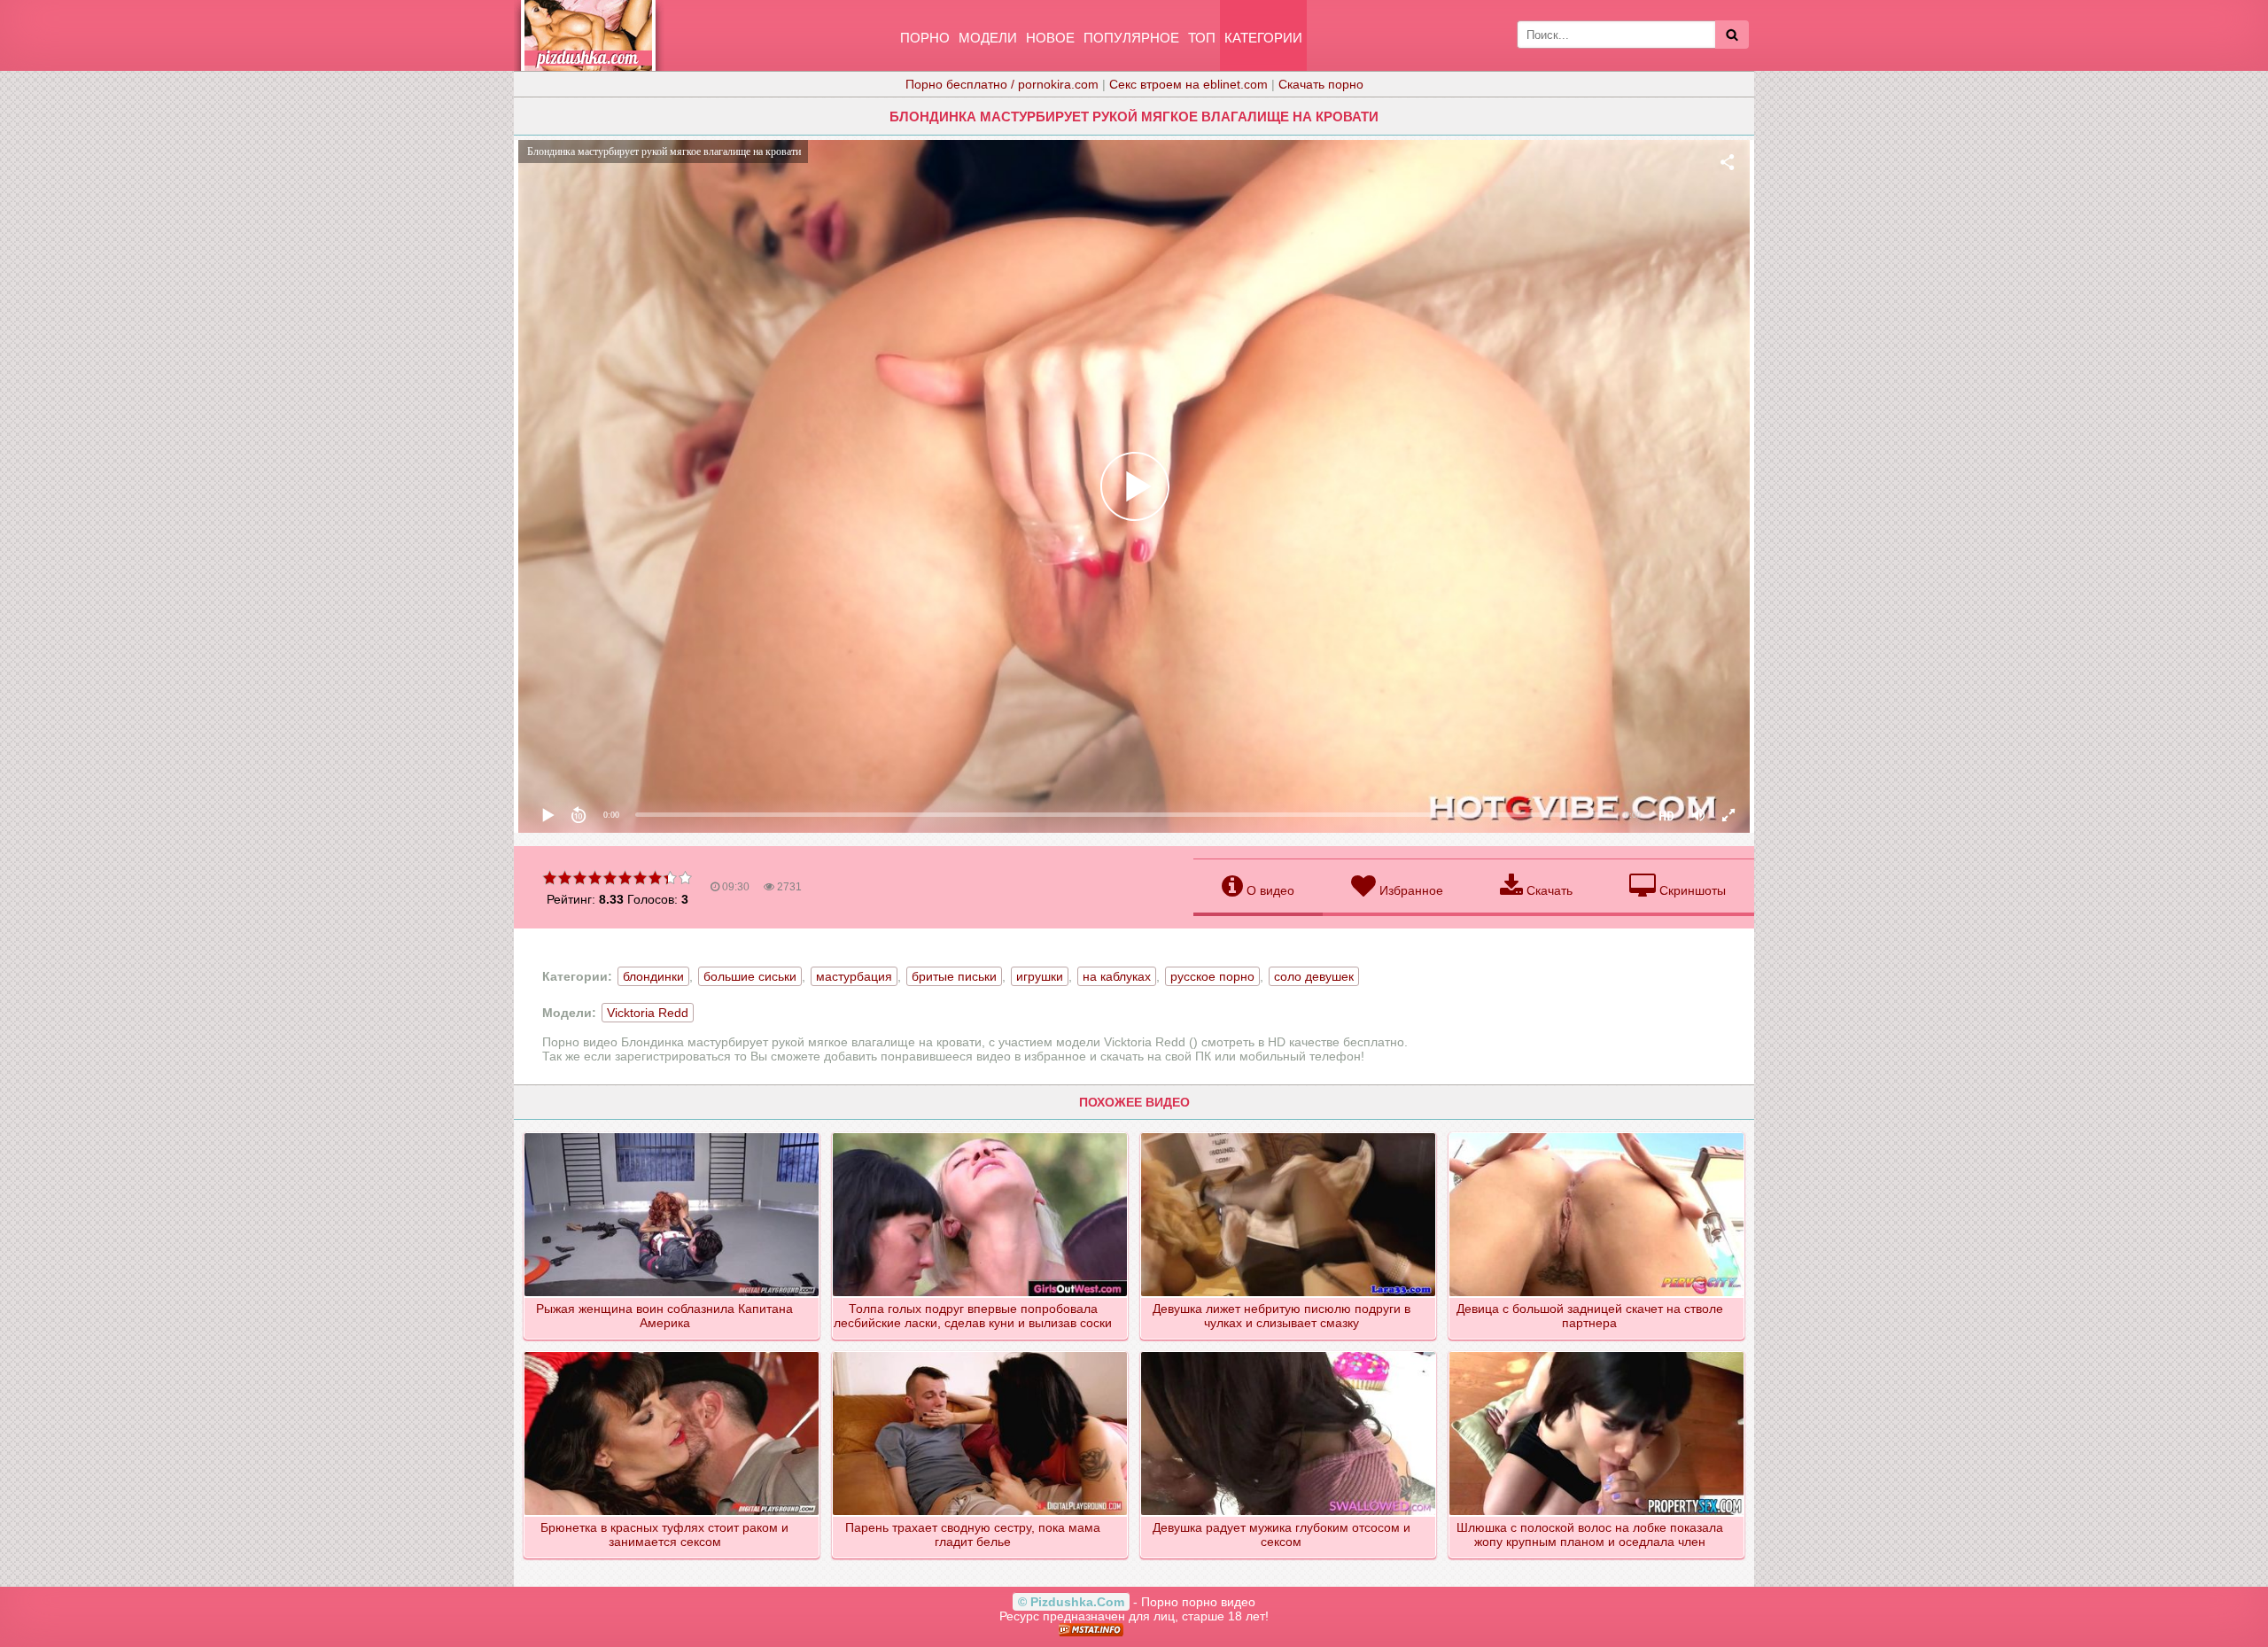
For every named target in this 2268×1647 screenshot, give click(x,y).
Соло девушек (1314, 976)
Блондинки (653, 976)
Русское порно (1212, 976)
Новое (1050, 38)
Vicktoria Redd (648, 1013)
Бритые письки (954, 976)
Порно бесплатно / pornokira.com (1002, 84)
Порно (925, 38)
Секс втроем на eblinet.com (1188, 84)
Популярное (1131, 38)
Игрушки (1040, 976)
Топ (1202, 38)
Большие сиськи (750, 976)
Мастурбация (854, 976)
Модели (988, 38)
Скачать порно (1321, 84)
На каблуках (1117, 976)
